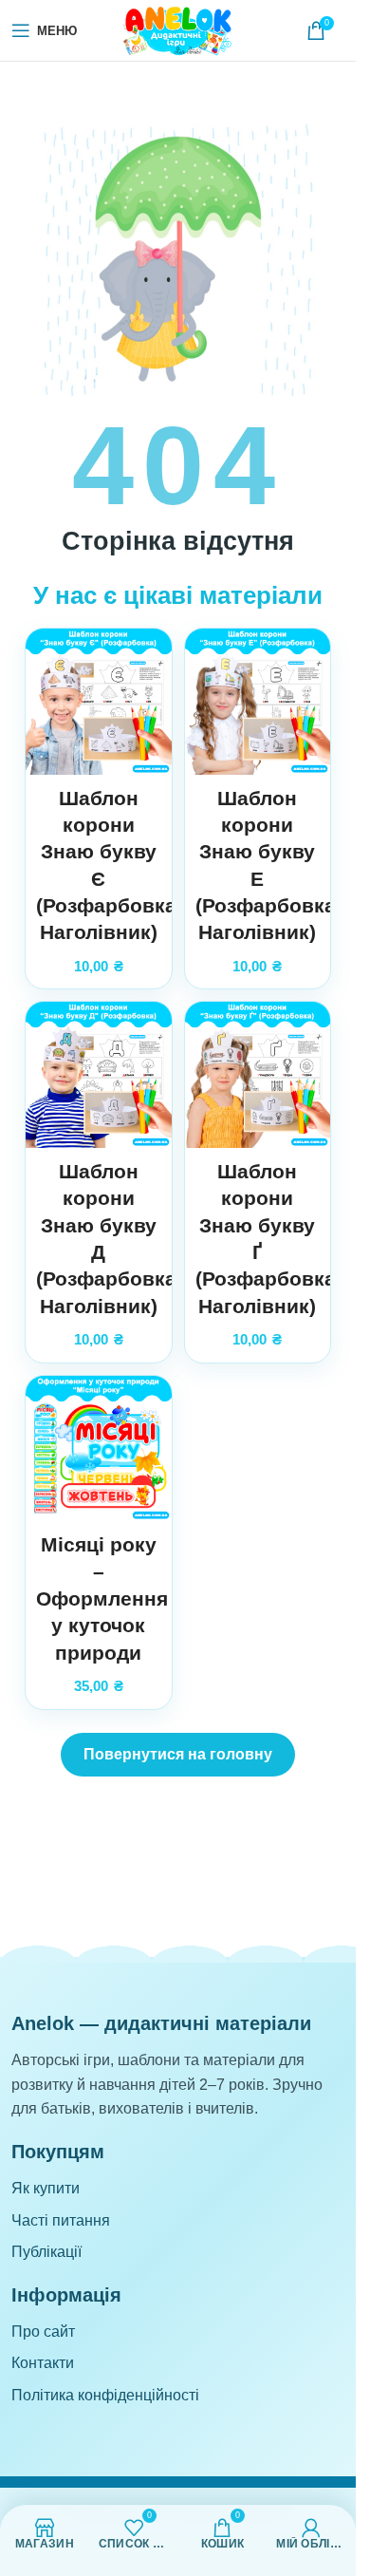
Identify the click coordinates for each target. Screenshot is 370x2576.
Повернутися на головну (178, 1754)
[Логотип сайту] (178, 29)
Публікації (46, 2252)
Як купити (46, 2188)
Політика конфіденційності (105, 2395)
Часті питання (61, 2220)
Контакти (43, 2363)
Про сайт (43, 2332)
